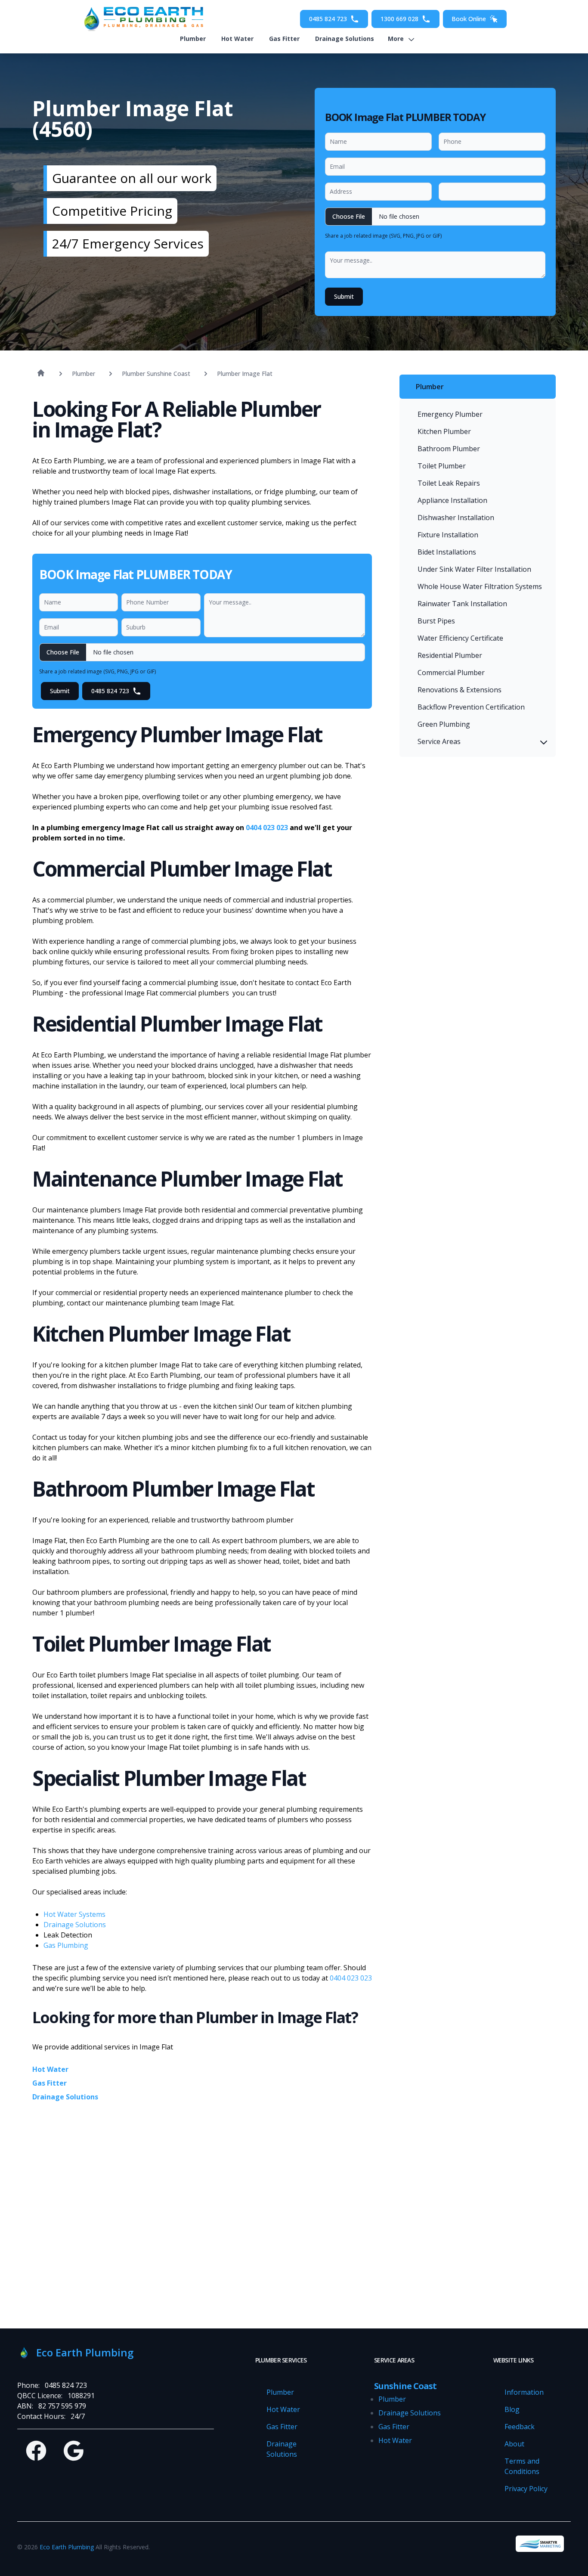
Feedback (520, 2427)
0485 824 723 (328, 19)
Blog (512, 2409)
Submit (344, 296)
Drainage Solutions (345, 39)
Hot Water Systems (74, 1914)
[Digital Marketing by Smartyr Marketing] (540, 2544)
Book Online (469, 19)
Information (524, 2392)
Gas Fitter (284, 39)
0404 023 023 (267, 828)
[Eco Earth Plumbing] (141, 19)
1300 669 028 (399, 19)
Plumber (193, 39)
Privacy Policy (526, 2489)
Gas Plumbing (66, 1945)
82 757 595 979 (62, 2406)
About (514, 2444)
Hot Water (237, 39)
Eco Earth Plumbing (67, 2547)
